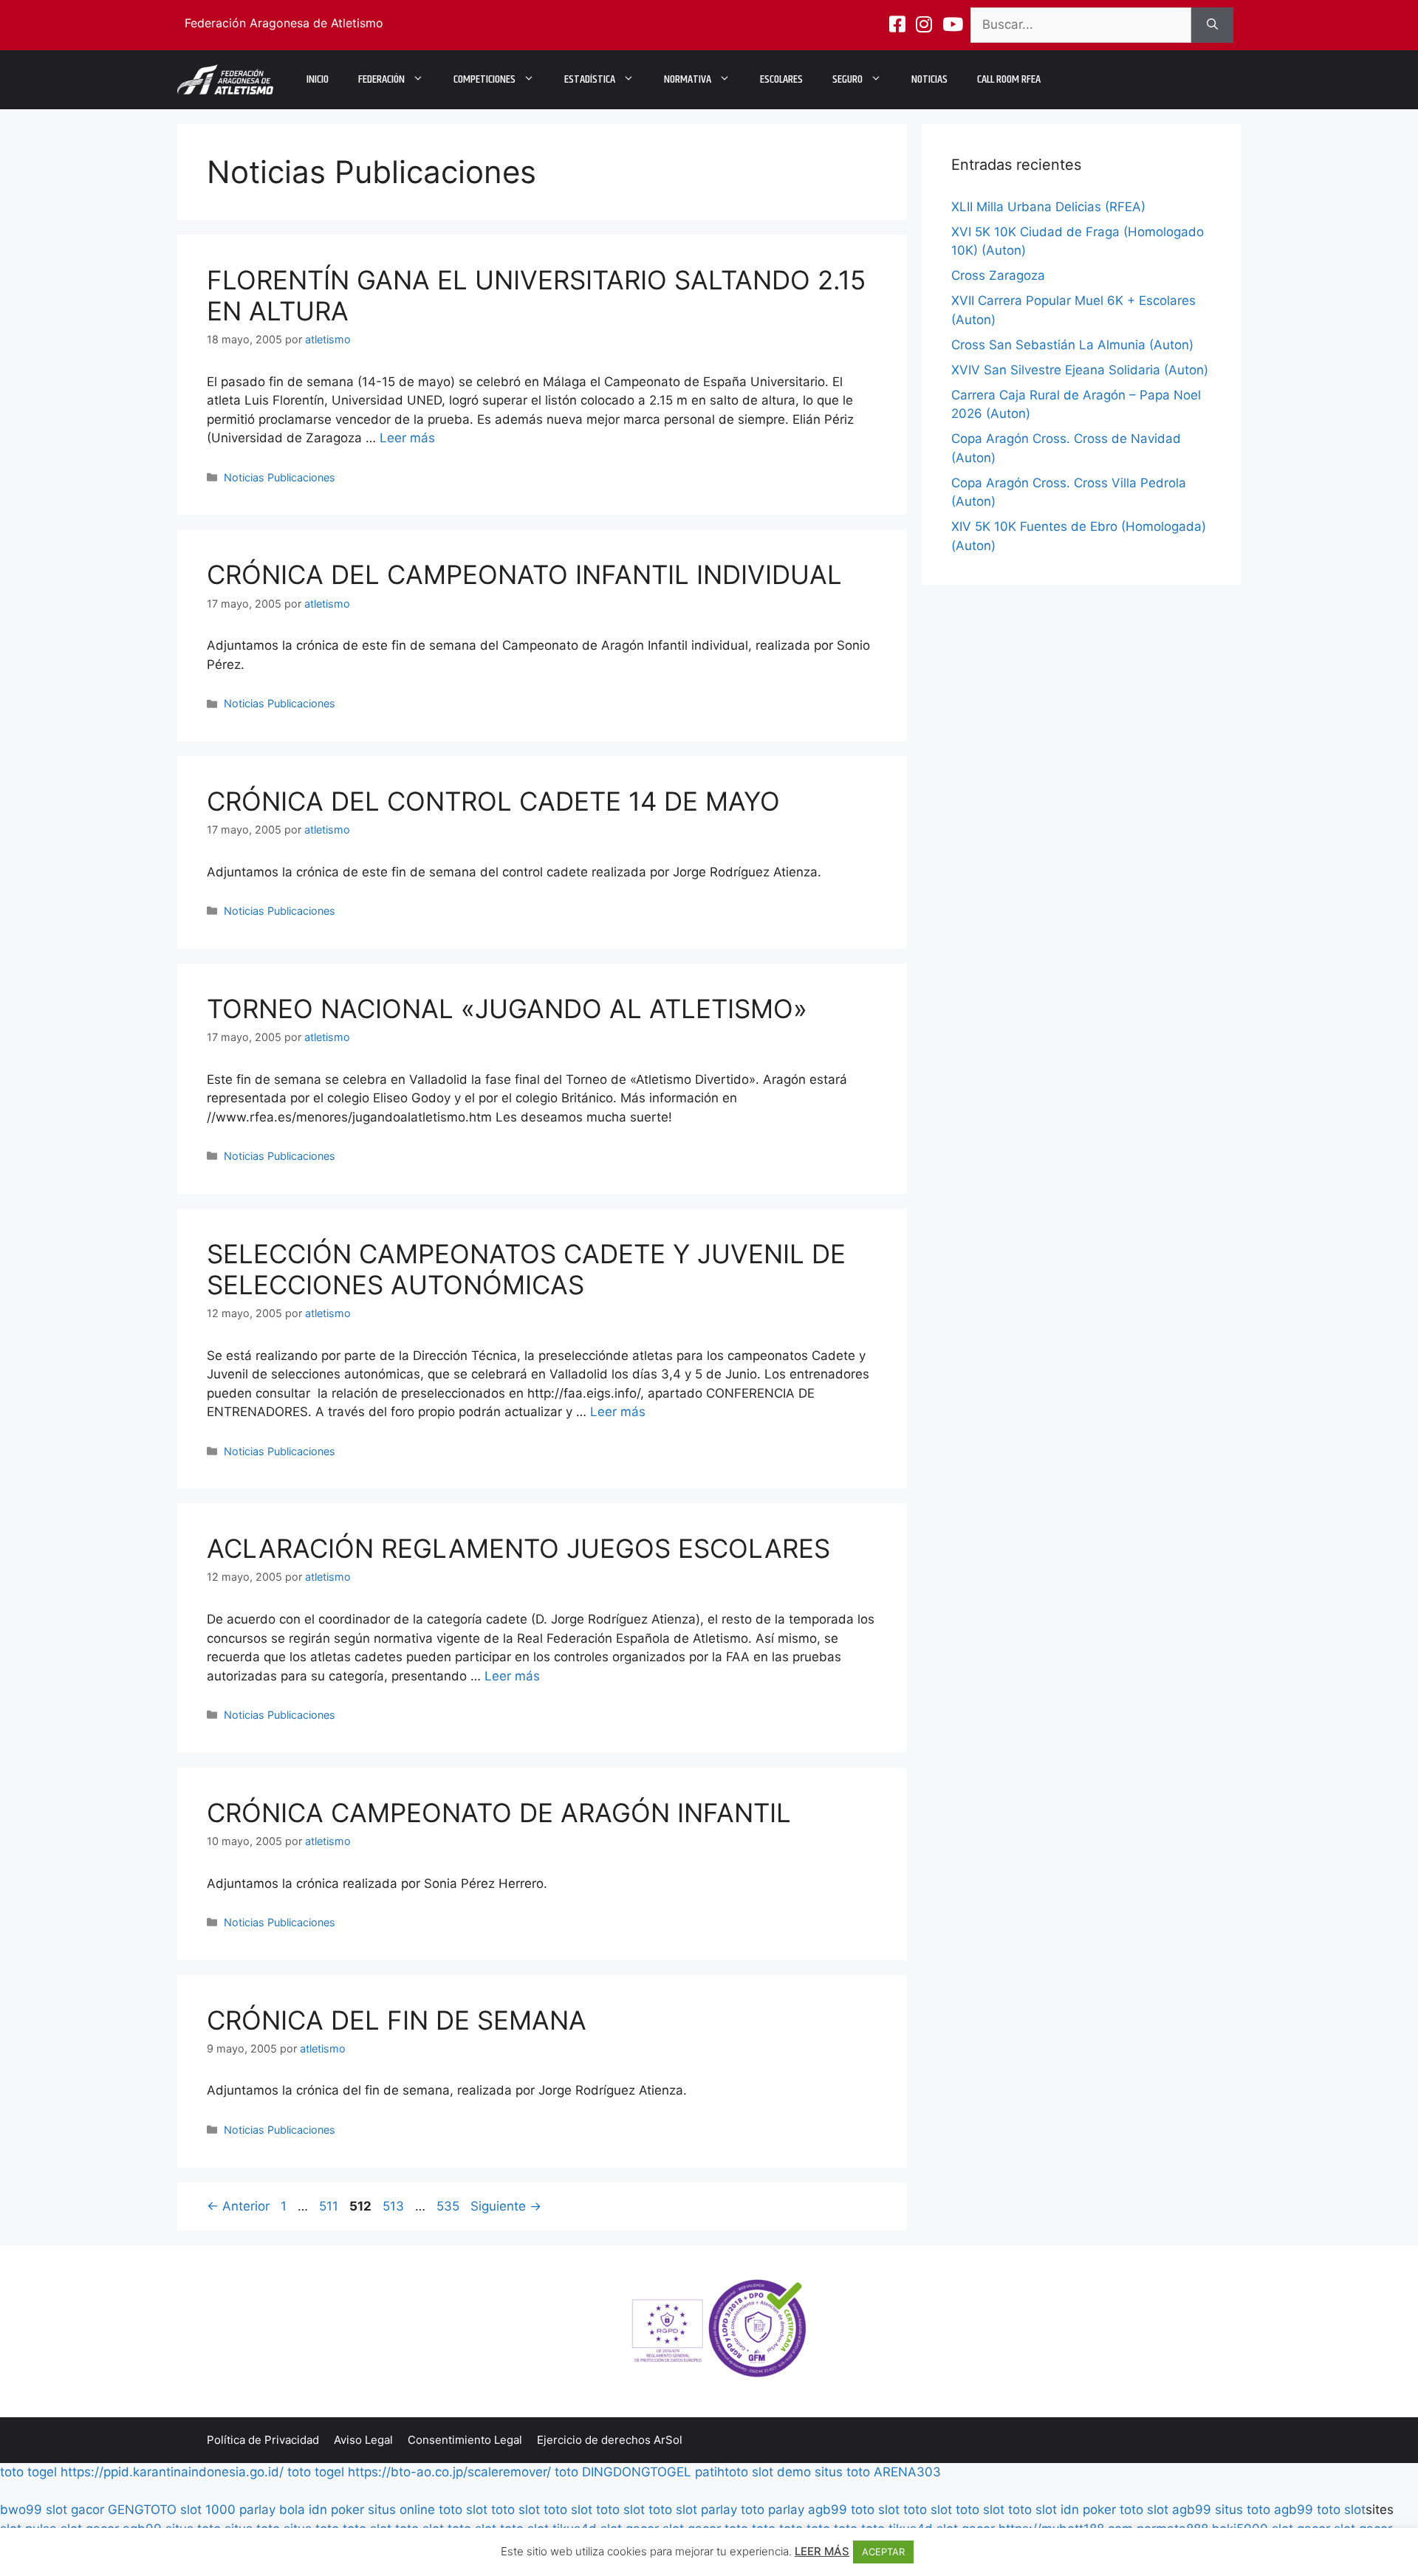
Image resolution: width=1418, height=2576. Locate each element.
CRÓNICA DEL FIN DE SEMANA (397, 2020)
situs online (401, 2510)
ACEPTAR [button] (883, 2552)
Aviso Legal (363, 2440)
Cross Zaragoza (998, 275)
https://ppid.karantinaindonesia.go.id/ (172, 2472)
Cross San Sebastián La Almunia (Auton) (1072, 345)
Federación (381, 79)
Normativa (688, 79)
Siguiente (506, 2206)
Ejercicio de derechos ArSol (610, 2440)
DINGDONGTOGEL (637, 2472)
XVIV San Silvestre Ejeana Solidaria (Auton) (1080, 370)
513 (395, 2206)
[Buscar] (1212, 25)
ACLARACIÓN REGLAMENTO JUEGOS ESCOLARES (518, 1548)
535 (449, 2206)
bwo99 (21, 2510)
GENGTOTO (142, 2510)
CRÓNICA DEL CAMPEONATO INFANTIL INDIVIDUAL (524, 574)
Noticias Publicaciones (280, 477)
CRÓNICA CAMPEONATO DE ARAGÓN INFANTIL (499, 1813)
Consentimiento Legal (465, 2440)
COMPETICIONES (484, 79)
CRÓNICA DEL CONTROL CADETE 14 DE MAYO (493, 801)
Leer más (407, 438)
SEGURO (847, 79)
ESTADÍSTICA (590, 79)
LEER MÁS (822, 2551)
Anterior (238, 2206)
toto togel (28, 2472)
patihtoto (722, 2472)
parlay (719, 2510)
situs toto (842, 2472)
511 (330, 2206)
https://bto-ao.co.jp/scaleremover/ (449, 2472)
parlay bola (272, 2510)
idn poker (336, 2510)
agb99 (828, 2510)
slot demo (781, 2472)
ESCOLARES (781, 79)
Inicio (318, 79)
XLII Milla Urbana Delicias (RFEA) (1048, 207)
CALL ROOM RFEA (1009, 79)
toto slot (463, 2510)
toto (566, 2472)
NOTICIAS (929, 79)
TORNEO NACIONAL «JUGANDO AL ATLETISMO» (507, 1009)
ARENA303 (907, 2472)
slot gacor (75, 2510)
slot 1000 (208, 2510)
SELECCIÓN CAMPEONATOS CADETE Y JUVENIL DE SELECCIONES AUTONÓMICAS (526, 1269)
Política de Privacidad (263, 2440)
